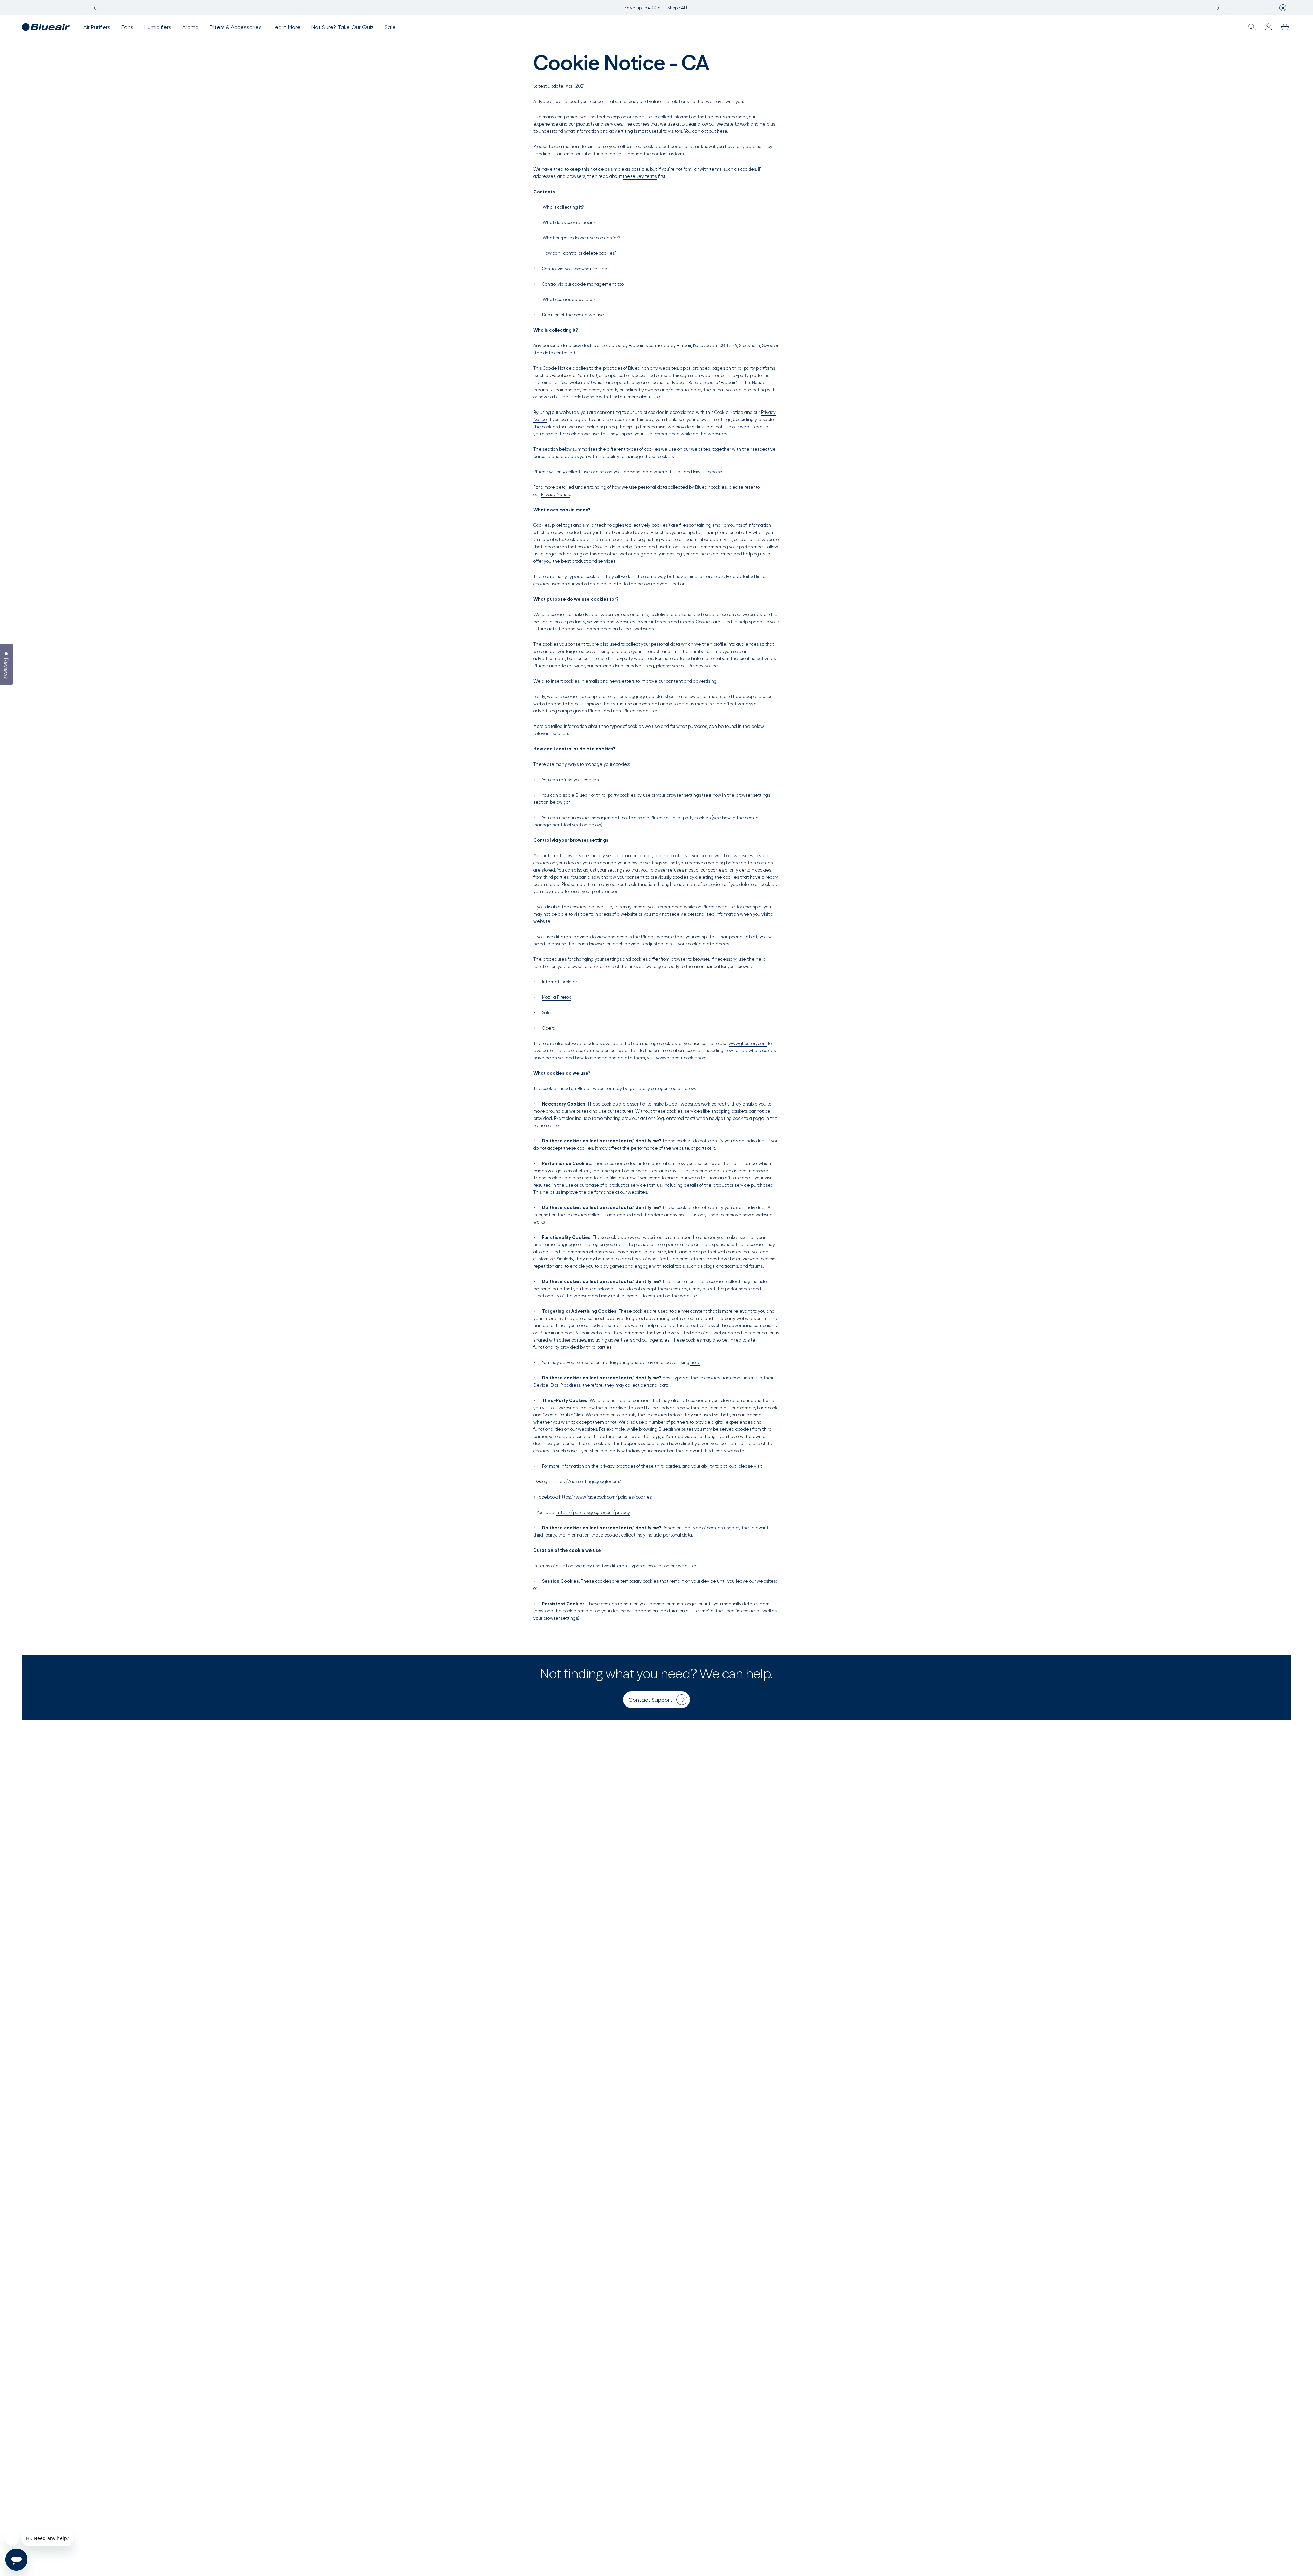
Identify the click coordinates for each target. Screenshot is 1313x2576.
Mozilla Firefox (556, 997)
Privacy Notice (555, 494)
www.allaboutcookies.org (681, 1058)
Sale (390, 27)
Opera (549, 1028)
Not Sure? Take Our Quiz (343, 27)
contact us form (668, 154)
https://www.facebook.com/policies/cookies (605, 1497)
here (722, 131)
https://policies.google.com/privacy (593, 1512)
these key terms (640, 176)
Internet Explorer (560, 982)
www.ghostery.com (748, 1043)
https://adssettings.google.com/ (587, 1482)
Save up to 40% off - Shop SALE (656, 8)
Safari (548, 1013)
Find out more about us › (635, 397)
